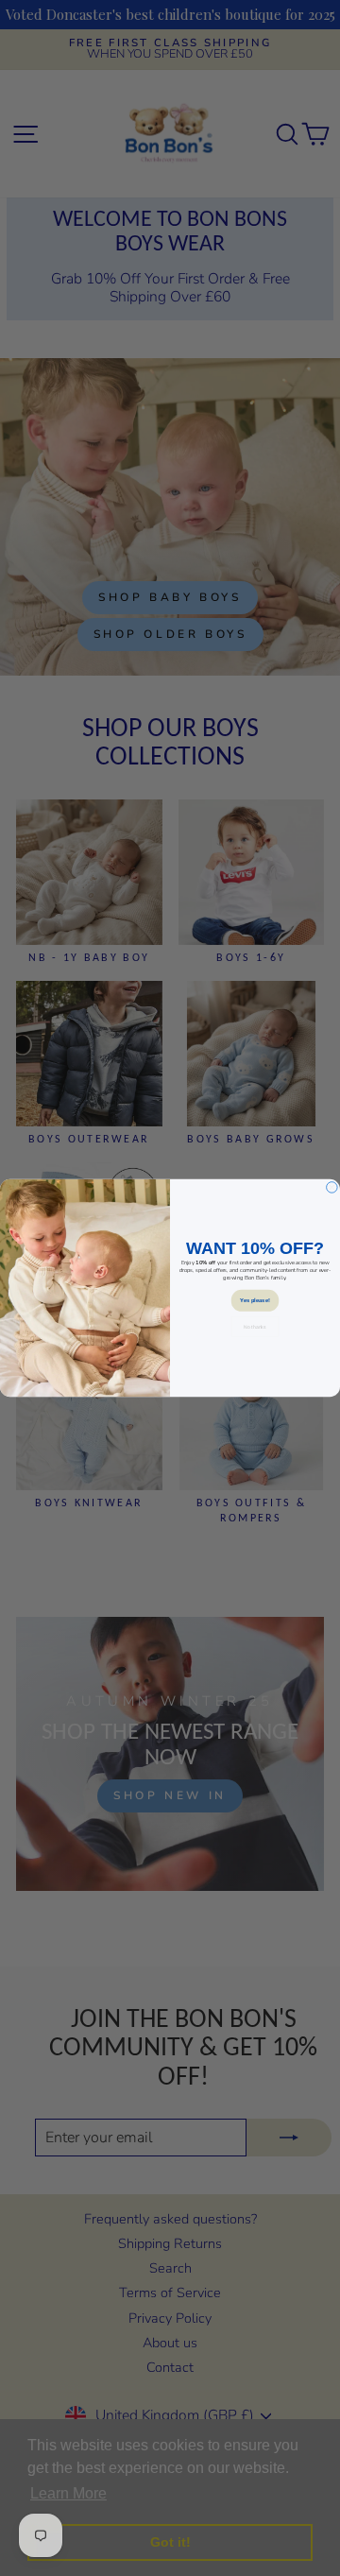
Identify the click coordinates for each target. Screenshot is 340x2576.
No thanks (255, 1327)
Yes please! (255, 1300)
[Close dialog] (332, 1188)
